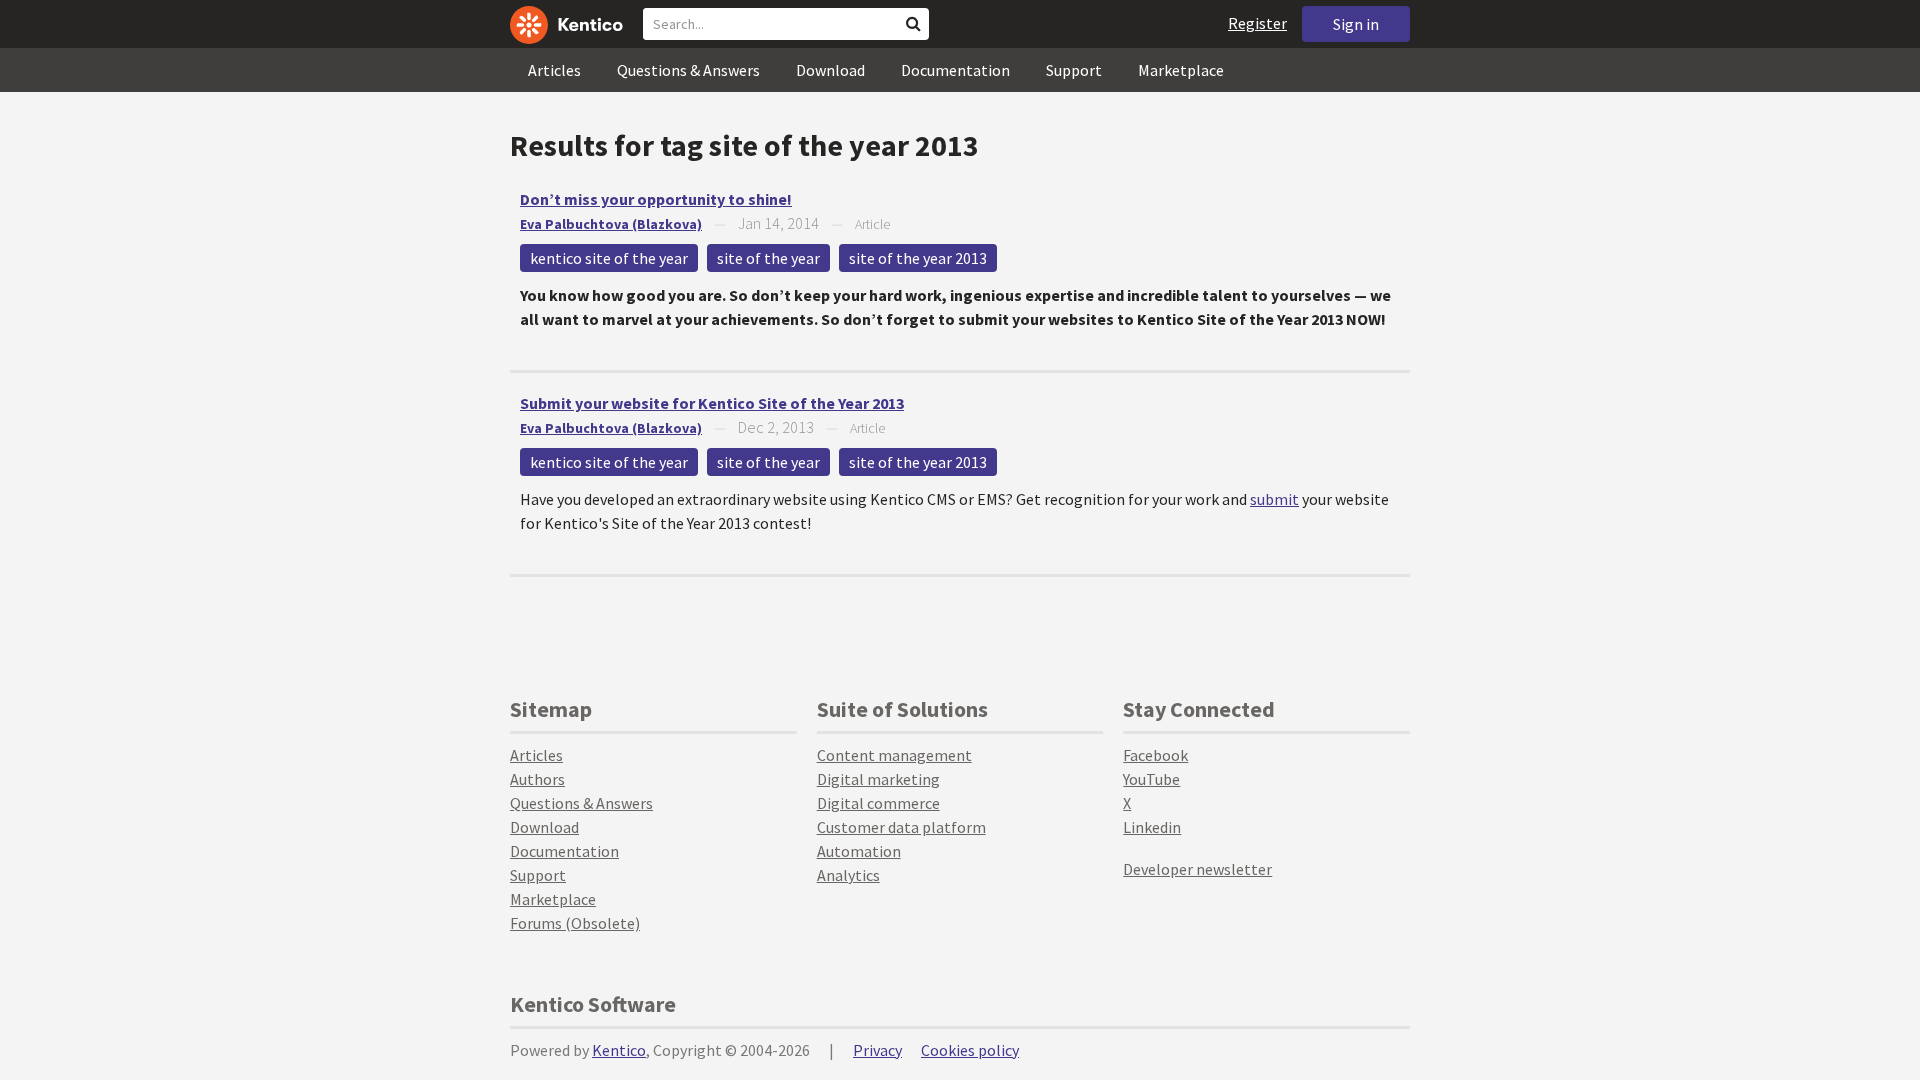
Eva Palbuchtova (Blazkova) (611, 224)
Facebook (1155, 755)
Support (1074, 70)
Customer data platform (901, 827)
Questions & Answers (688, 70)
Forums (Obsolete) (575, 923)
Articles (554, 70)
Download (830, 70)
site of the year (768, 258)
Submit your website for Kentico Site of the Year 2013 (712, 403)
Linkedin (1152, 827)
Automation (859, 851)
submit (1274, 499)
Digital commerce (878, 803)
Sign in (1356, 24)
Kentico (619, 1050)
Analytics (848, 875)
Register (1257, 23)
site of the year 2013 (918, 258)
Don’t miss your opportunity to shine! (656, 199)
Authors (537, 779)
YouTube (1151, 779)
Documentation (955, 70)
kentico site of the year (609, 258)
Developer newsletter (1197, 869)
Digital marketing (878, 779)
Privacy (877, 1050)
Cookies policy (970, 1050)
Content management (894, 755)
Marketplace (1181, 70)
